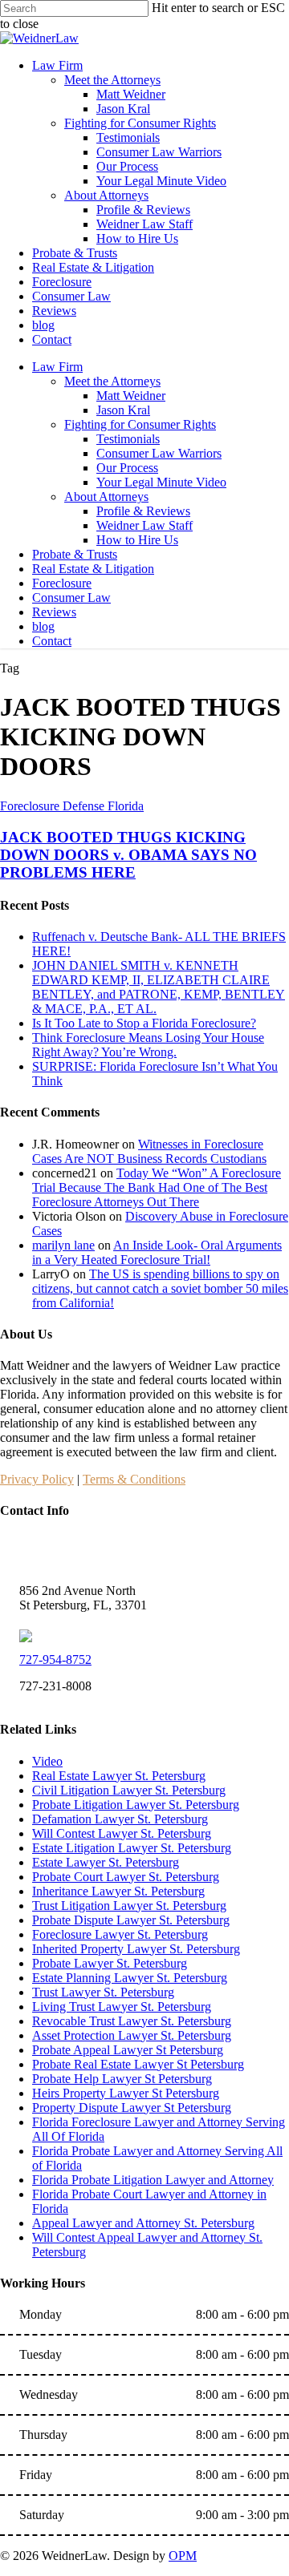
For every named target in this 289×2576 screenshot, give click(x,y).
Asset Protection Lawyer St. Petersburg (132, 2035)
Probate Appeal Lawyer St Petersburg (128, 2050)
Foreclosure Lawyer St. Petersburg (120, 1934)
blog (43, 626)
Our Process (127, 468)
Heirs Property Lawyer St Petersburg (126, 2093)
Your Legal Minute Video (161, 482)
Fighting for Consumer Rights (140, 424)
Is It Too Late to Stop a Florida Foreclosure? (144, 1023)
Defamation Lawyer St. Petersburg (120, 1819)
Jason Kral (123, 410)
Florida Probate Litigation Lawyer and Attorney (153, 2180)
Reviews (54, 612)
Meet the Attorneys (112, 381)
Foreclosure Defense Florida (72, 806)
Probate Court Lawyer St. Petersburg (126, 1877)
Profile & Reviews (143, 511)
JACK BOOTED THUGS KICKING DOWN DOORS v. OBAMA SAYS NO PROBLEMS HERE (128, 855)
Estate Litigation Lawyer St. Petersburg (132, 1848)
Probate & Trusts (75, 554)
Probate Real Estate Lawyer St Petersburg (138, 2064)
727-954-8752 (55, 1659)
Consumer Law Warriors (159, 453)
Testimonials (128, 439)
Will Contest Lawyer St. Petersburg (122, 1833)
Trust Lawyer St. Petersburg (103, 1992)
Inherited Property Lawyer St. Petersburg (136, 1949)
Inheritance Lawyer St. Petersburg (118, 1891)
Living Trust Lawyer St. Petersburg (122, 2007)
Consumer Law (71, 598)
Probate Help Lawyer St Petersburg (122, 2079)
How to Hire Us (137, 540)
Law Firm (57, 367)
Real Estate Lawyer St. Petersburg (119, 1776)
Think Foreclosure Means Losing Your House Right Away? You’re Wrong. (148, 1045)
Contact (52, 641)
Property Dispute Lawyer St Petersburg (132, 2108)
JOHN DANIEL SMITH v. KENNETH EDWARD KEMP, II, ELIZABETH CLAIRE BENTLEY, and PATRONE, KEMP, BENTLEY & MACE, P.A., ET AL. (159, 987)
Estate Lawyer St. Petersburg (106, 1862)
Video (47, 1761)
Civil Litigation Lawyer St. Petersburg (129, 1790)
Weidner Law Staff (144, 525)
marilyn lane (63, 1245)
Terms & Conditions (134, 1479)
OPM (183, 2556)
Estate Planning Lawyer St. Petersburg (130, 1978)
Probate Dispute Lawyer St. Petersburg (131, 1920)
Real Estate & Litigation (93, 569)
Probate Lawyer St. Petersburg (110, 1963)
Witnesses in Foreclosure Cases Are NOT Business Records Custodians (149, 1151)
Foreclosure (62, 583)
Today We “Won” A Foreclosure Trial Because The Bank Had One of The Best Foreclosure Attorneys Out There (157, 1187)
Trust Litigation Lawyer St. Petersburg (129, 1906)
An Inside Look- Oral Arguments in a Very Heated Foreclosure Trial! (157, 1252)
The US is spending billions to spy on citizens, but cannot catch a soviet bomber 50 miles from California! (160, 1288)
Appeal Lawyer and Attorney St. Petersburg (143, 2223)
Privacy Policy (37, 1479)
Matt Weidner (131, 396)
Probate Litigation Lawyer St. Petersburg (136, 1805)
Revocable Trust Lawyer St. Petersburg (132, 2021)
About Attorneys (106, 497)
